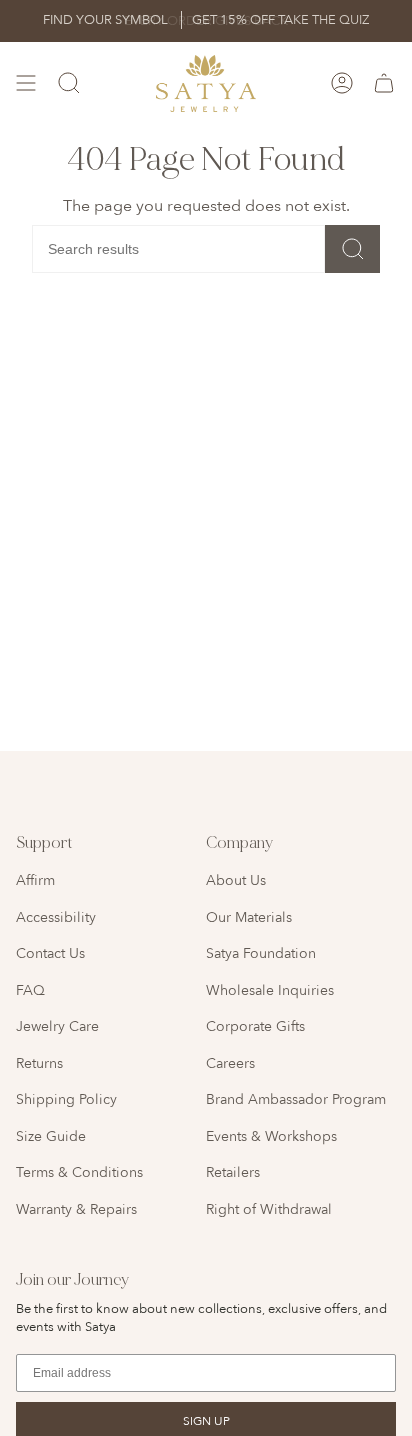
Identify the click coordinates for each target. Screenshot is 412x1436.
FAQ (30, 990)
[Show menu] (26, 83)
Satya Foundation (261, 953)
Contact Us (50, 953)
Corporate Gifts (255, 1026)
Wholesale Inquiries (270, 990)
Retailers (233, 1172)
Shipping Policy (66, 1099)
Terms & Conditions (79, 1172)
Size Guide (51, 1136)
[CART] (384, 83)
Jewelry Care (57, 1026)
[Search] (352, 249)
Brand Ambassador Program (296, 1099)
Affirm (35, 880)
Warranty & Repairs (76, 1209)
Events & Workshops (271, 1136)
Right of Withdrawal (269, 1209)
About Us (236, 880)
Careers (230, 1063)
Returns (39, 1063)
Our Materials (249, 917)
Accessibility (56, 917)
